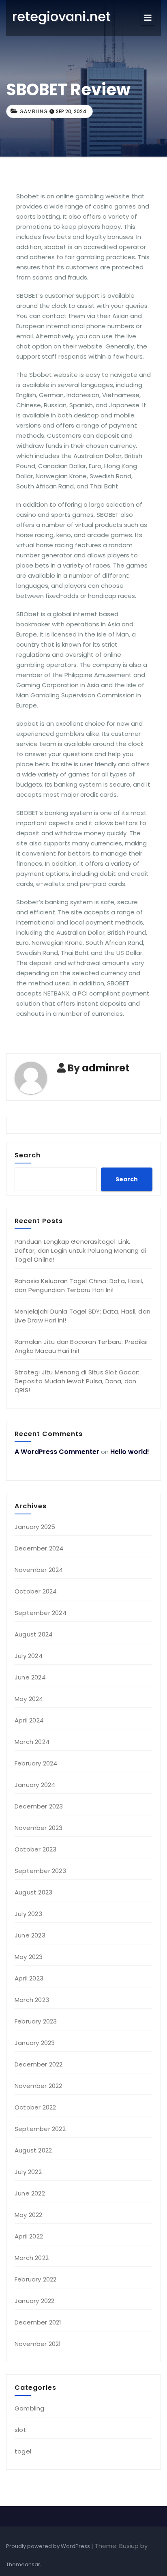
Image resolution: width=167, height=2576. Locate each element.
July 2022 (28, 2172)
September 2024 (41, 1613)
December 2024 (39, 1548)
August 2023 (33, 1892)
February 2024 (36, 1763)
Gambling (34, 111)
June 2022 (30, 2193)
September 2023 (40, 1871)
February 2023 (36, 2021)
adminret (106, 1068)
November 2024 (39, 1570)
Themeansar (23, 2564)
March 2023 (32, 2000)
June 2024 (30, 1677)
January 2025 (35, 1527)
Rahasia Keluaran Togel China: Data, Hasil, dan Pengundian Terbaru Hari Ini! (79, 1285)
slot (20, 2430)
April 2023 (29, 1978)
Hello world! (130, 1452)
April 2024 (29, 1720)
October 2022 (35, 2107)
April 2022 (29, 2236)
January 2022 (34, 2301)
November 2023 (39, 1828)
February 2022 (36, 2279)
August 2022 (33, 2150)
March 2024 (32, 1742)
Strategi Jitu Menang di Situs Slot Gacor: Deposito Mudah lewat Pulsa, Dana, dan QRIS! (77, 1381)
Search (28, 1155)
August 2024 (34, 1634)
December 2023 (39, 1806)
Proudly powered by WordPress (49, 2546)
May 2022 (29, 2215)
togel (23, 2451)
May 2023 (29, 1957)
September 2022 (40, 2129)
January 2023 (35, 2043)
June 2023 (30, 1935)
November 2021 (38, 2344)
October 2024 (36, 1591)
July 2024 (29, 1656)
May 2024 (29, 1699)
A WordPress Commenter (57, 1452)
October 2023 (35, 1849)
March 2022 (32, 2258)
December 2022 (39, 2064)
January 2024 (35, 1785)
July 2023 (28, 1914)
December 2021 (38, 2322)
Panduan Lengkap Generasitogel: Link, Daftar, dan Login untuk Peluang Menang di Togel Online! (80, 1250)
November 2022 (39, 2086)
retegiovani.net (61, 16)
